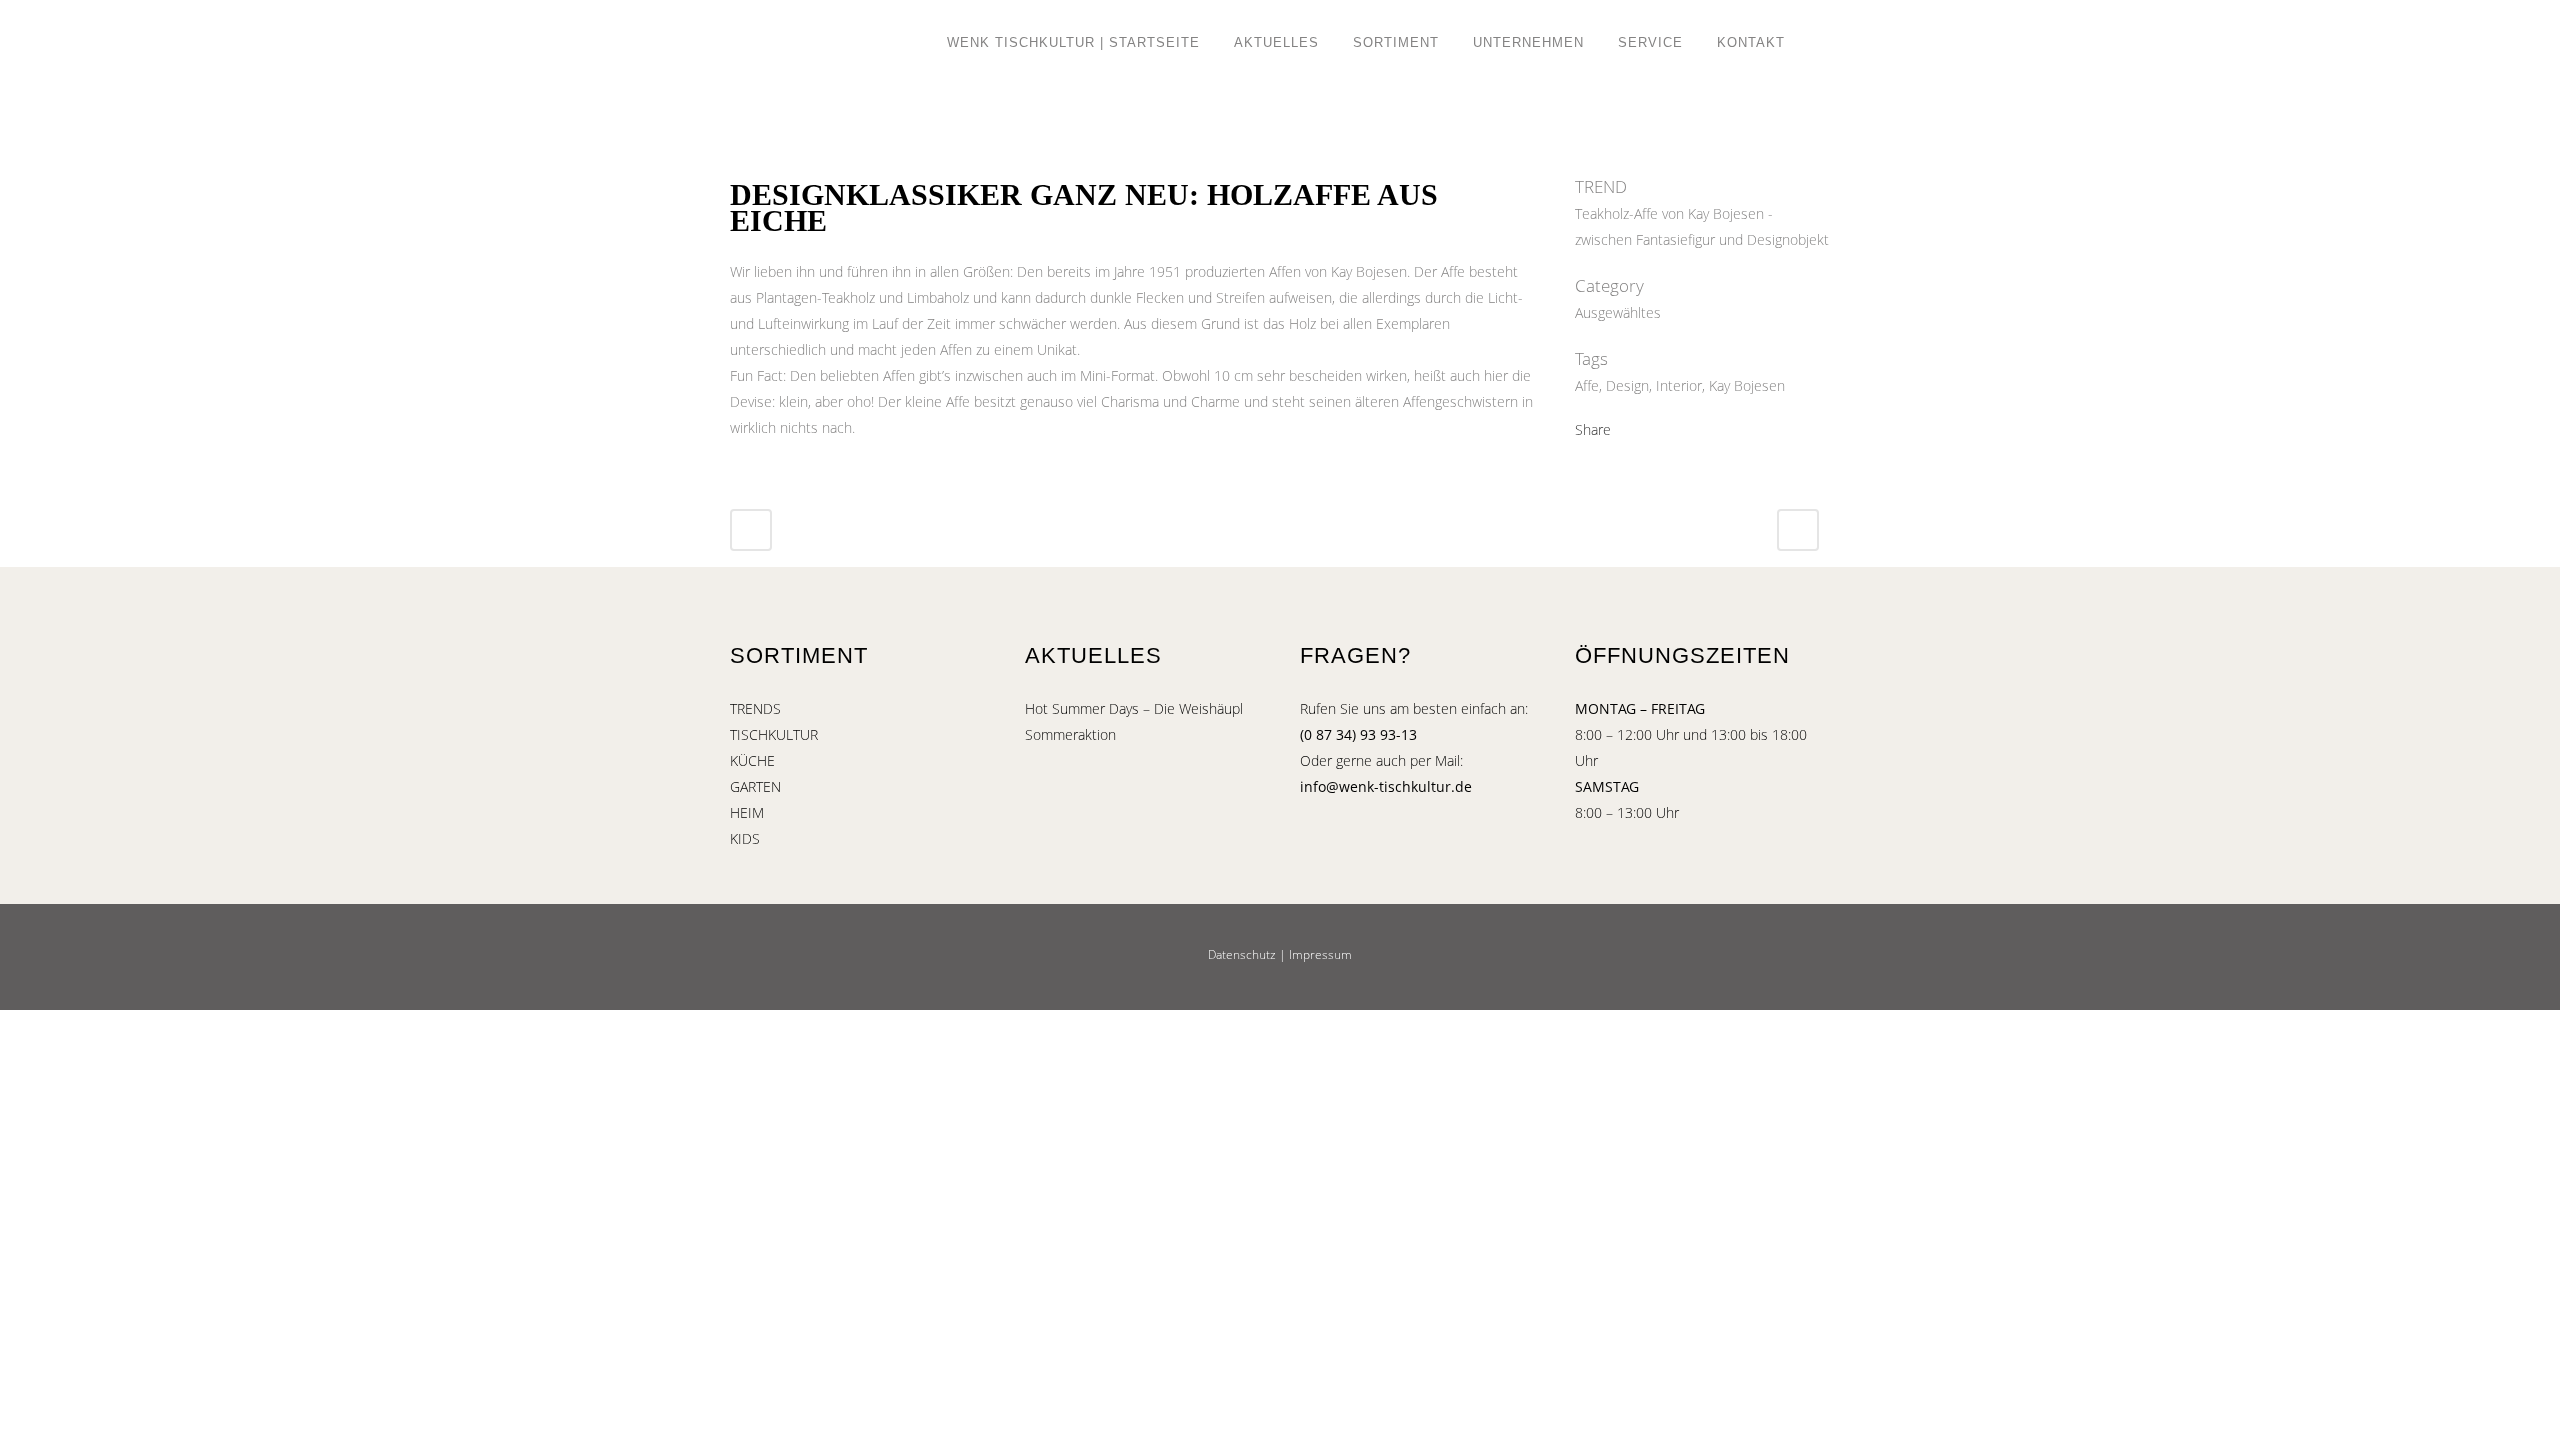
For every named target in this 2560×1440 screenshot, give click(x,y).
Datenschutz (1242, 954)
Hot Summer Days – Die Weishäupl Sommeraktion (1134, 721)
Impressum (1320, 954)
